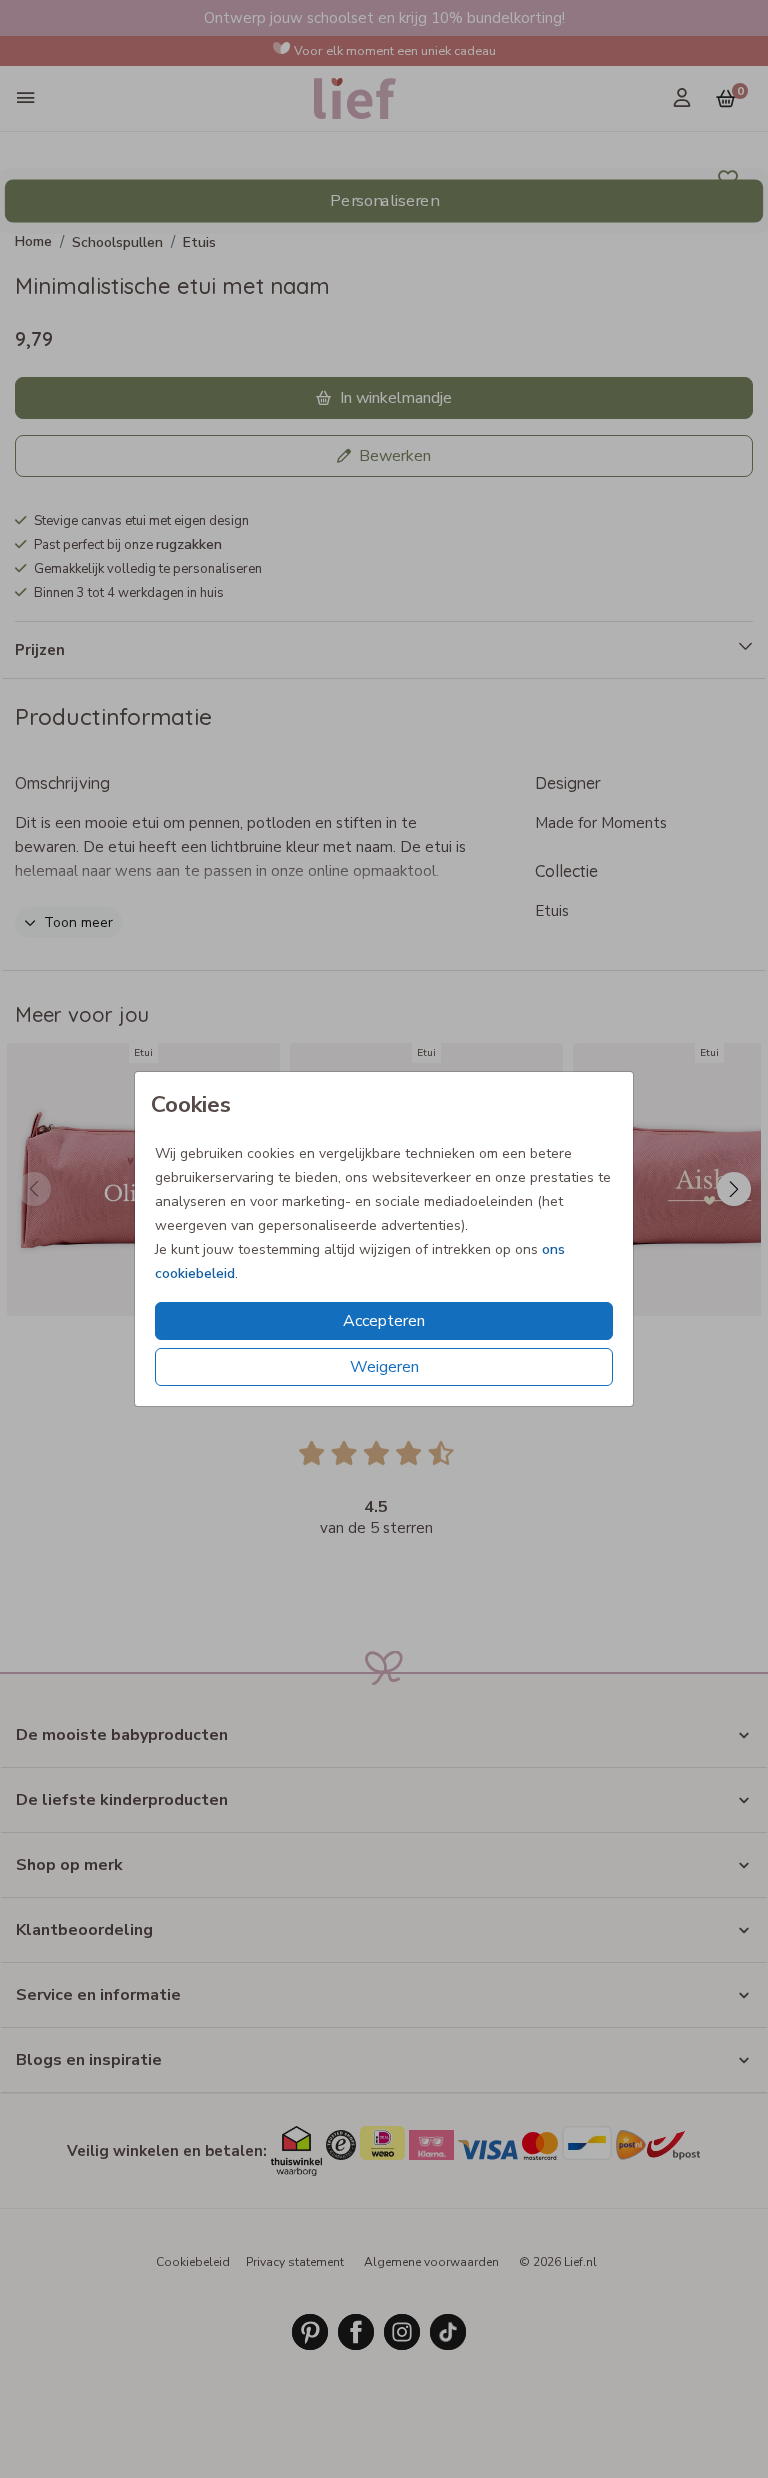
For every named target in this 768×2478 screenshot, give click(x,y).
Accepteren (384, 1321)
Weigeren (384, 1367)
